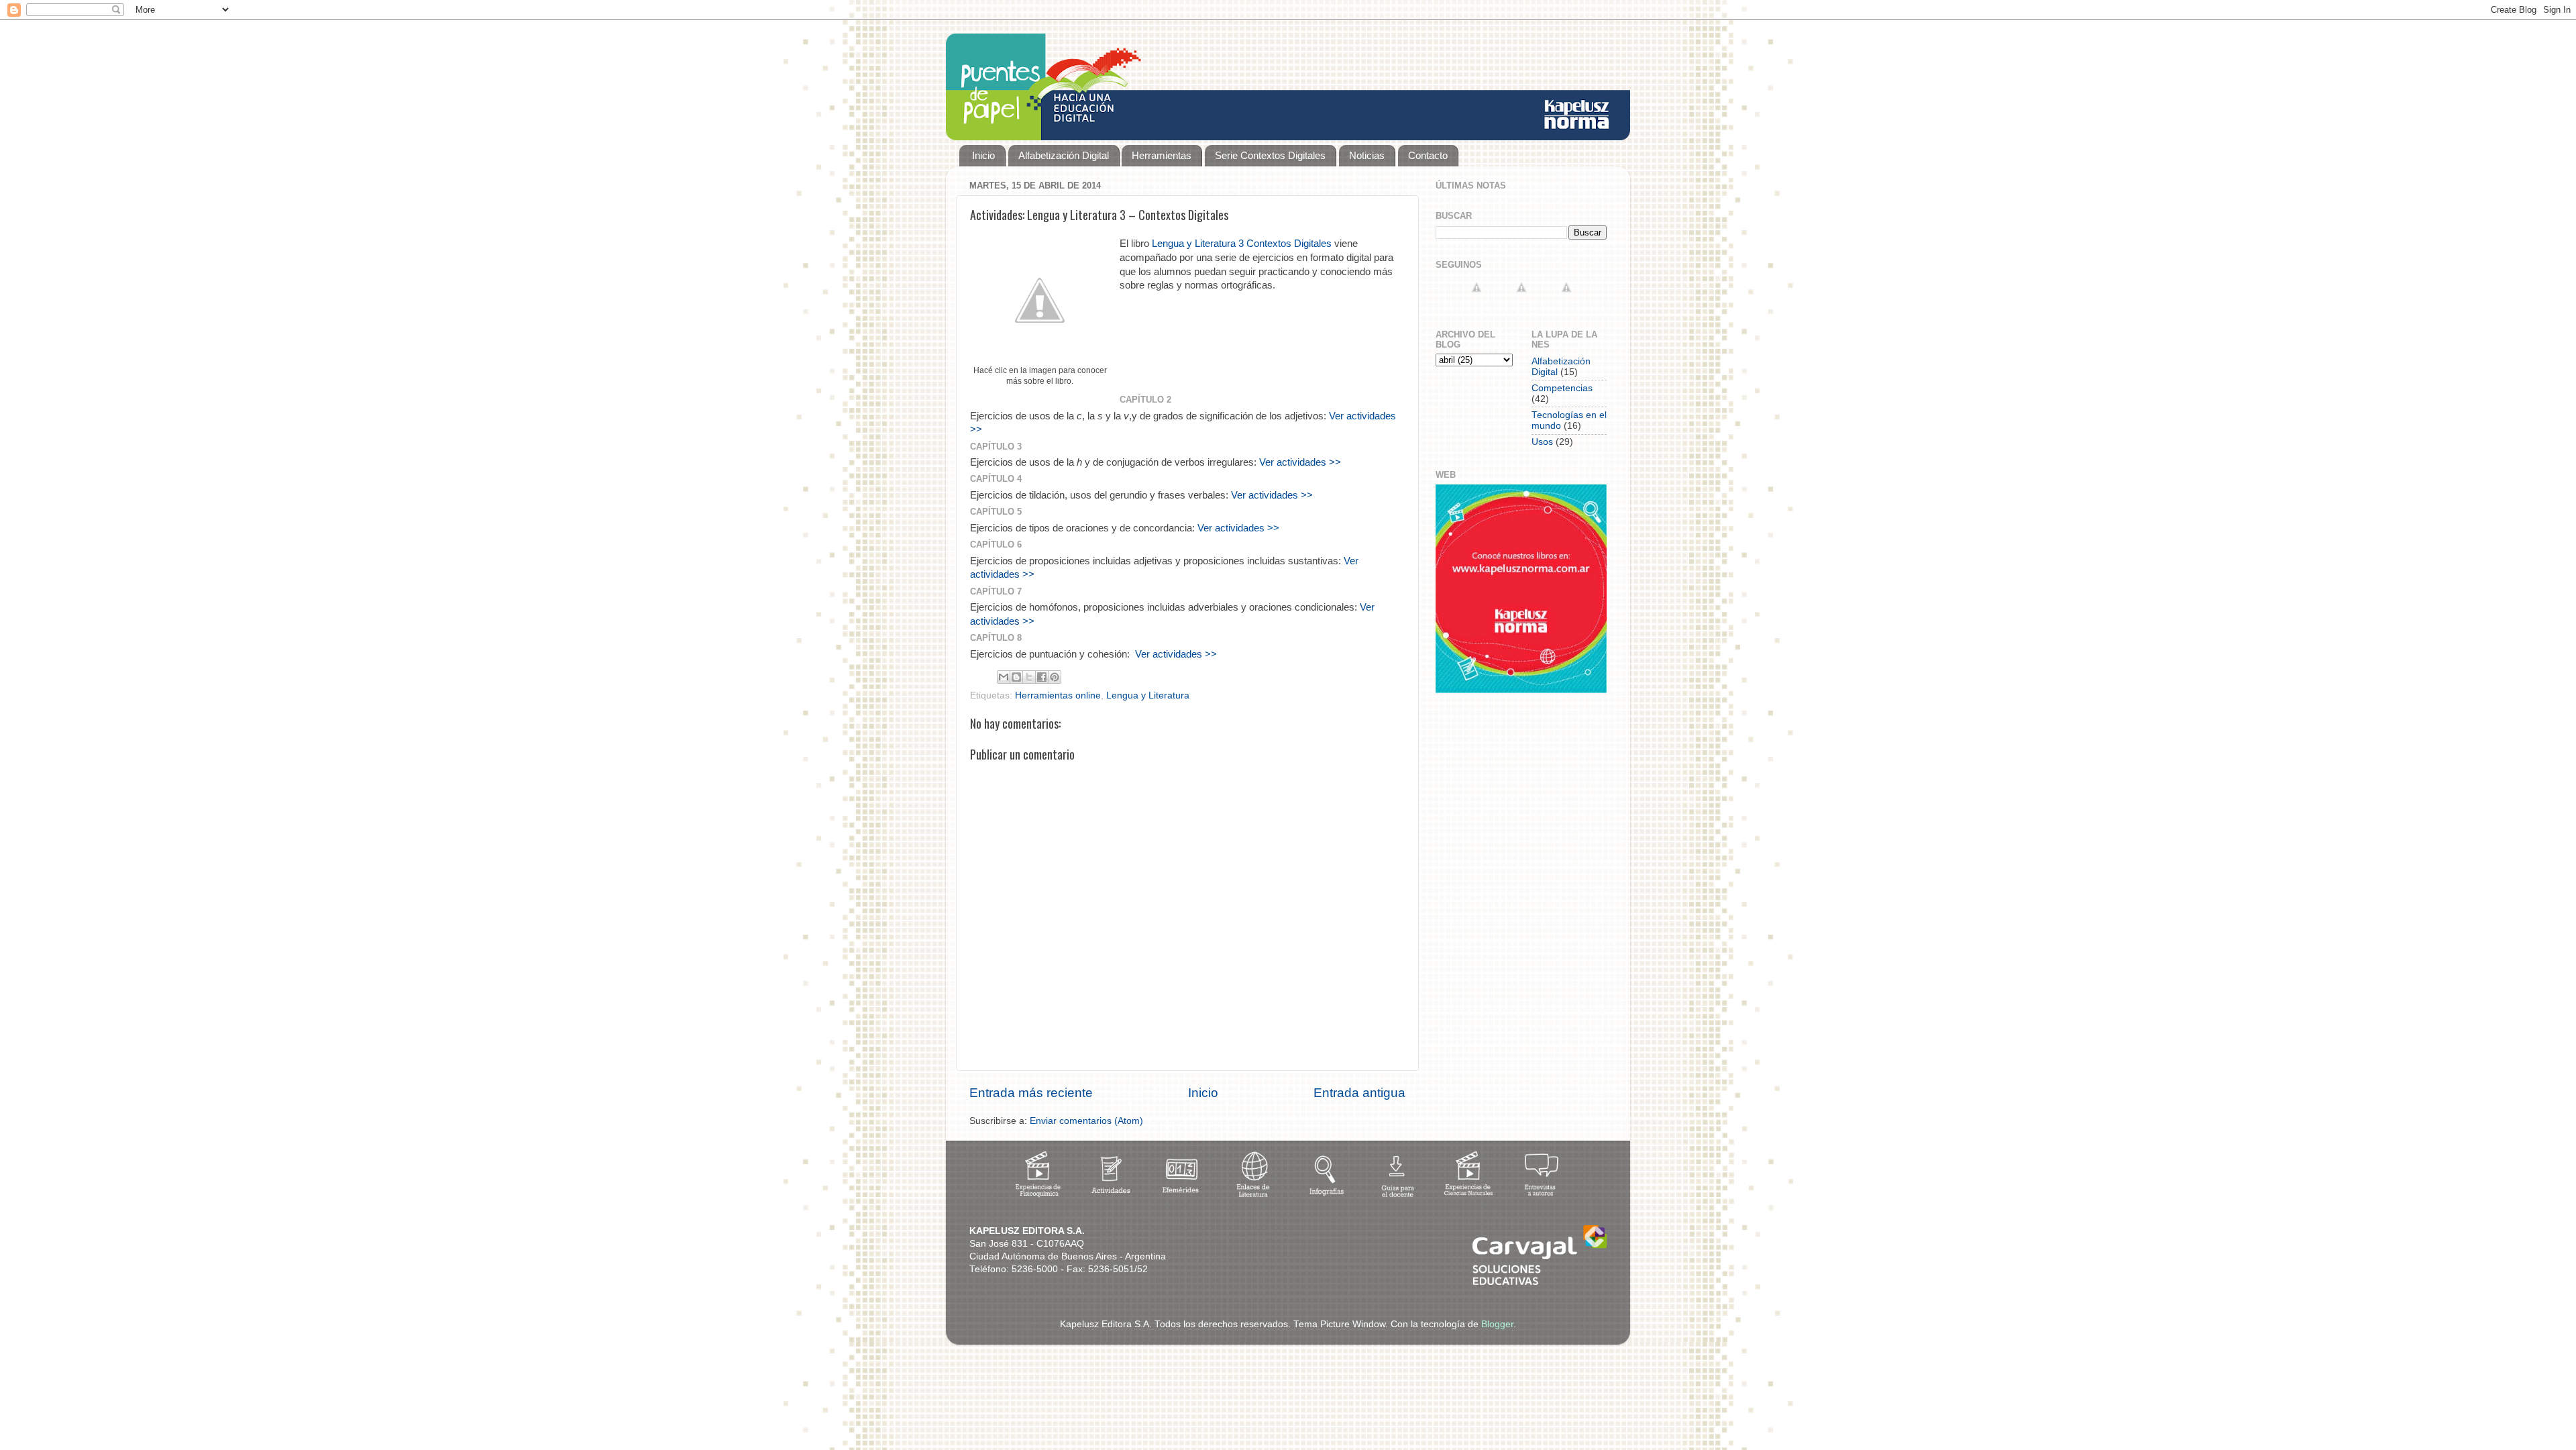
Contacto (1428, 155)
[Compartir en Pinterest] (1055, 677)
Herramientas (1162, 155)
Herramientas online (1058, 695)
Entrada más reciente (1031, 1093)
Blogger (1497, 1324)
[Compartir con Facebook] (1042, 677)
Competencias (1562, 388)
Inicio (983, 155)
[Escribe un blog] (1016, 677)
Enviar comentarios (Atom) (1086, 1121)
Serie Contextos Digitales (1270, 155)
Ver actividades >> (1300, 462)
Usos (1542, 442)
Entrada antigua (1359, 1093)
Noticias (1367, 155)
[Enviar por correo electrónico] (1004, 677)
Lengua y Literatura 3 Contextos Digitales (1242, 244)
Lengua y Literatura (1148, 695)
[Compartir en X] (1029, 677)
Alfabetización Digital (1064, 155)
